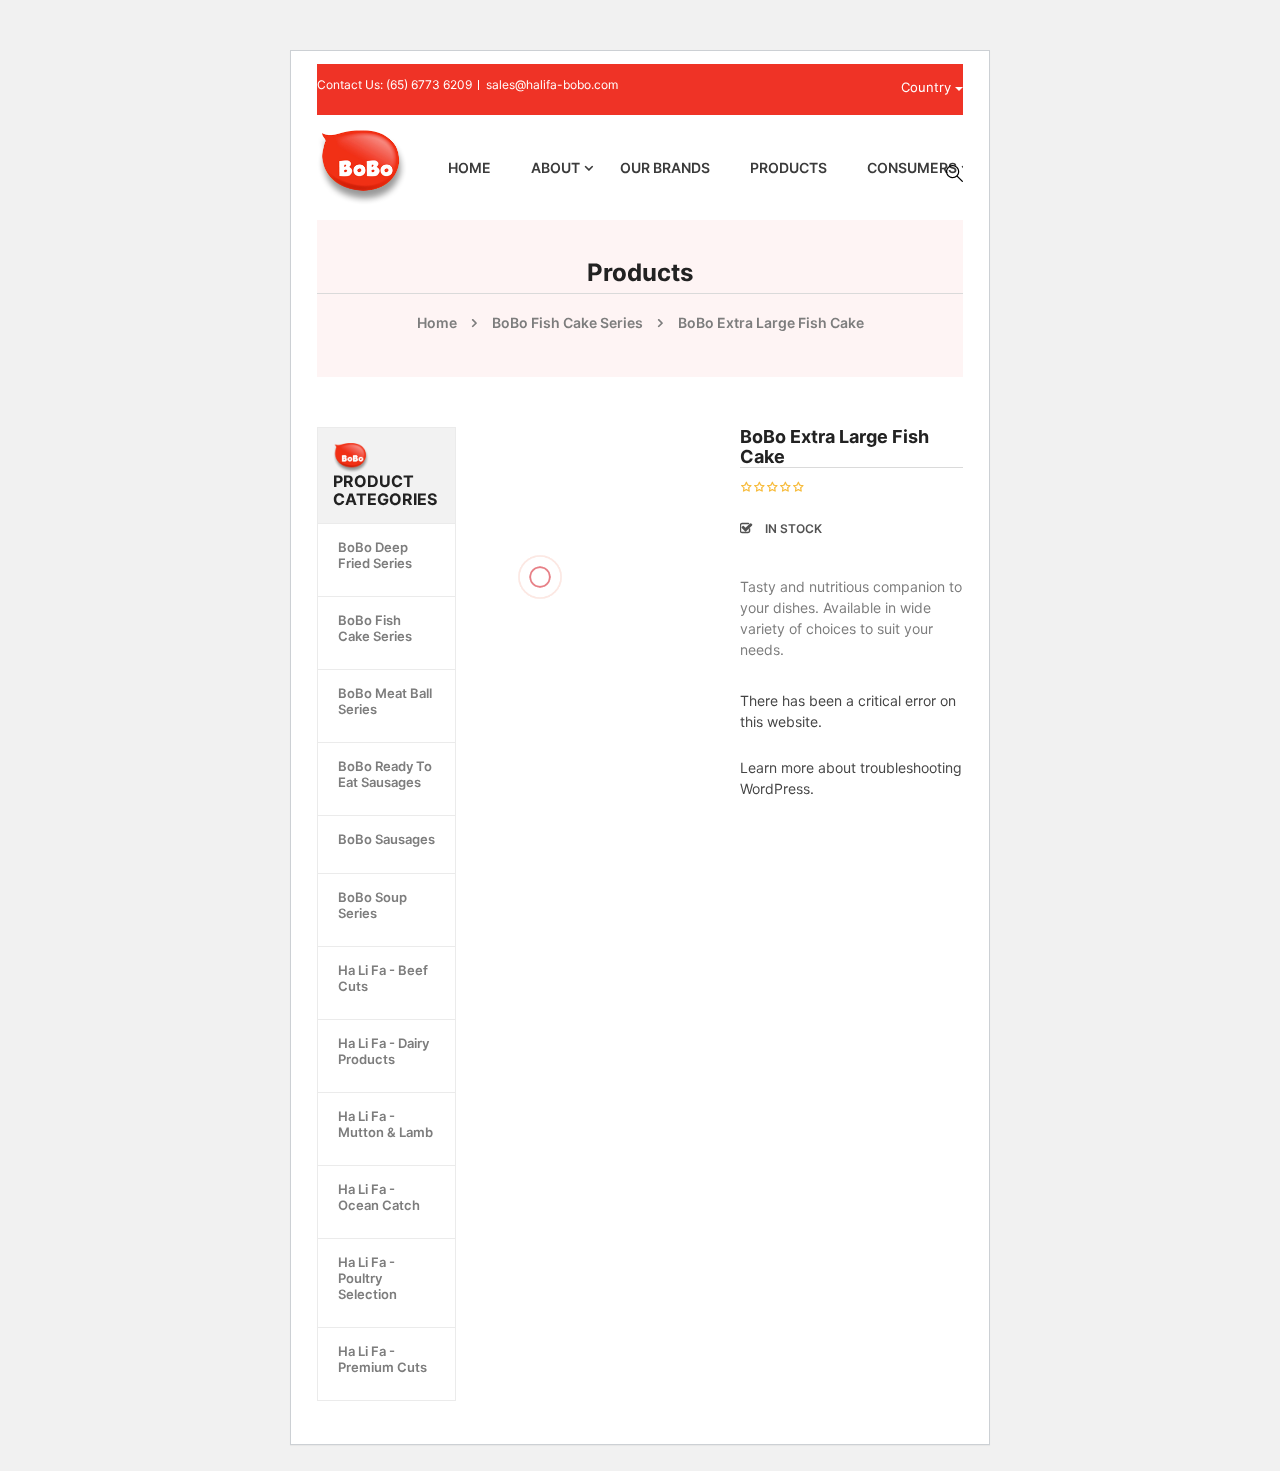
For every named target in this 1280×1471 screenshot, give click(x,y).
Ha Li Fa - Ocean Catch (379, 1197)
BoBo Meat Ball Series (385, 701)
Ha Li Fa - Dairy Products (383, 1051)
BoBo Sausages (386, 839)
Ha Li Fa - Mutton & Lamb (385, 1124)
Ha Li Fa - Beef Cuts (383, 978)
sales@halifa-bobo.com (552, 84)
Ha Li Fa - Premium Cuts (382, 1359)
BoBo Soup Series (372, 905)
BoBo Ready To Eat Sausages (385, 774)
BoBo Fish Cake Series (567, 322)
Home (437, 322)
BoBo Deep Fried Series (375, 555)
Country (928, 87)
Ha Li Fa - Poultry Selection (367, 1278)
